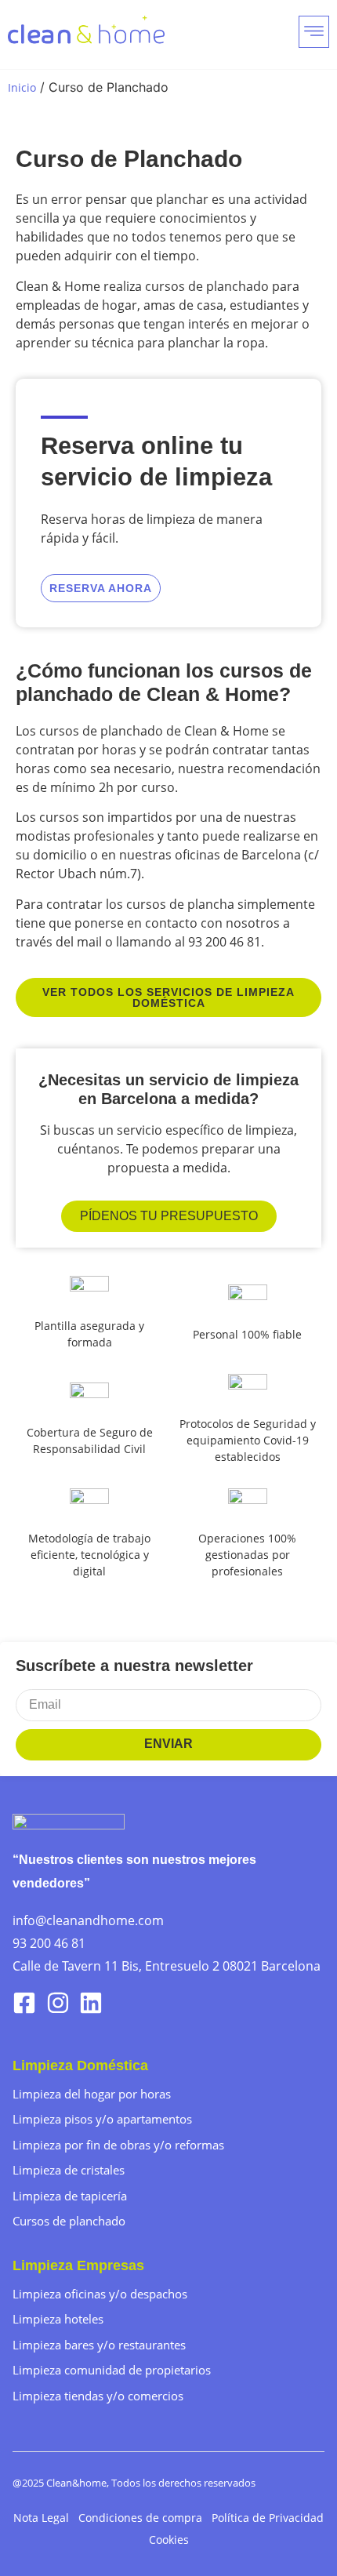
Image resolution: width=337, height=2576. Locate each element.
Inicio (22, 87)
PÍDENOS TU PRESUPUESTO (169, 1216)
